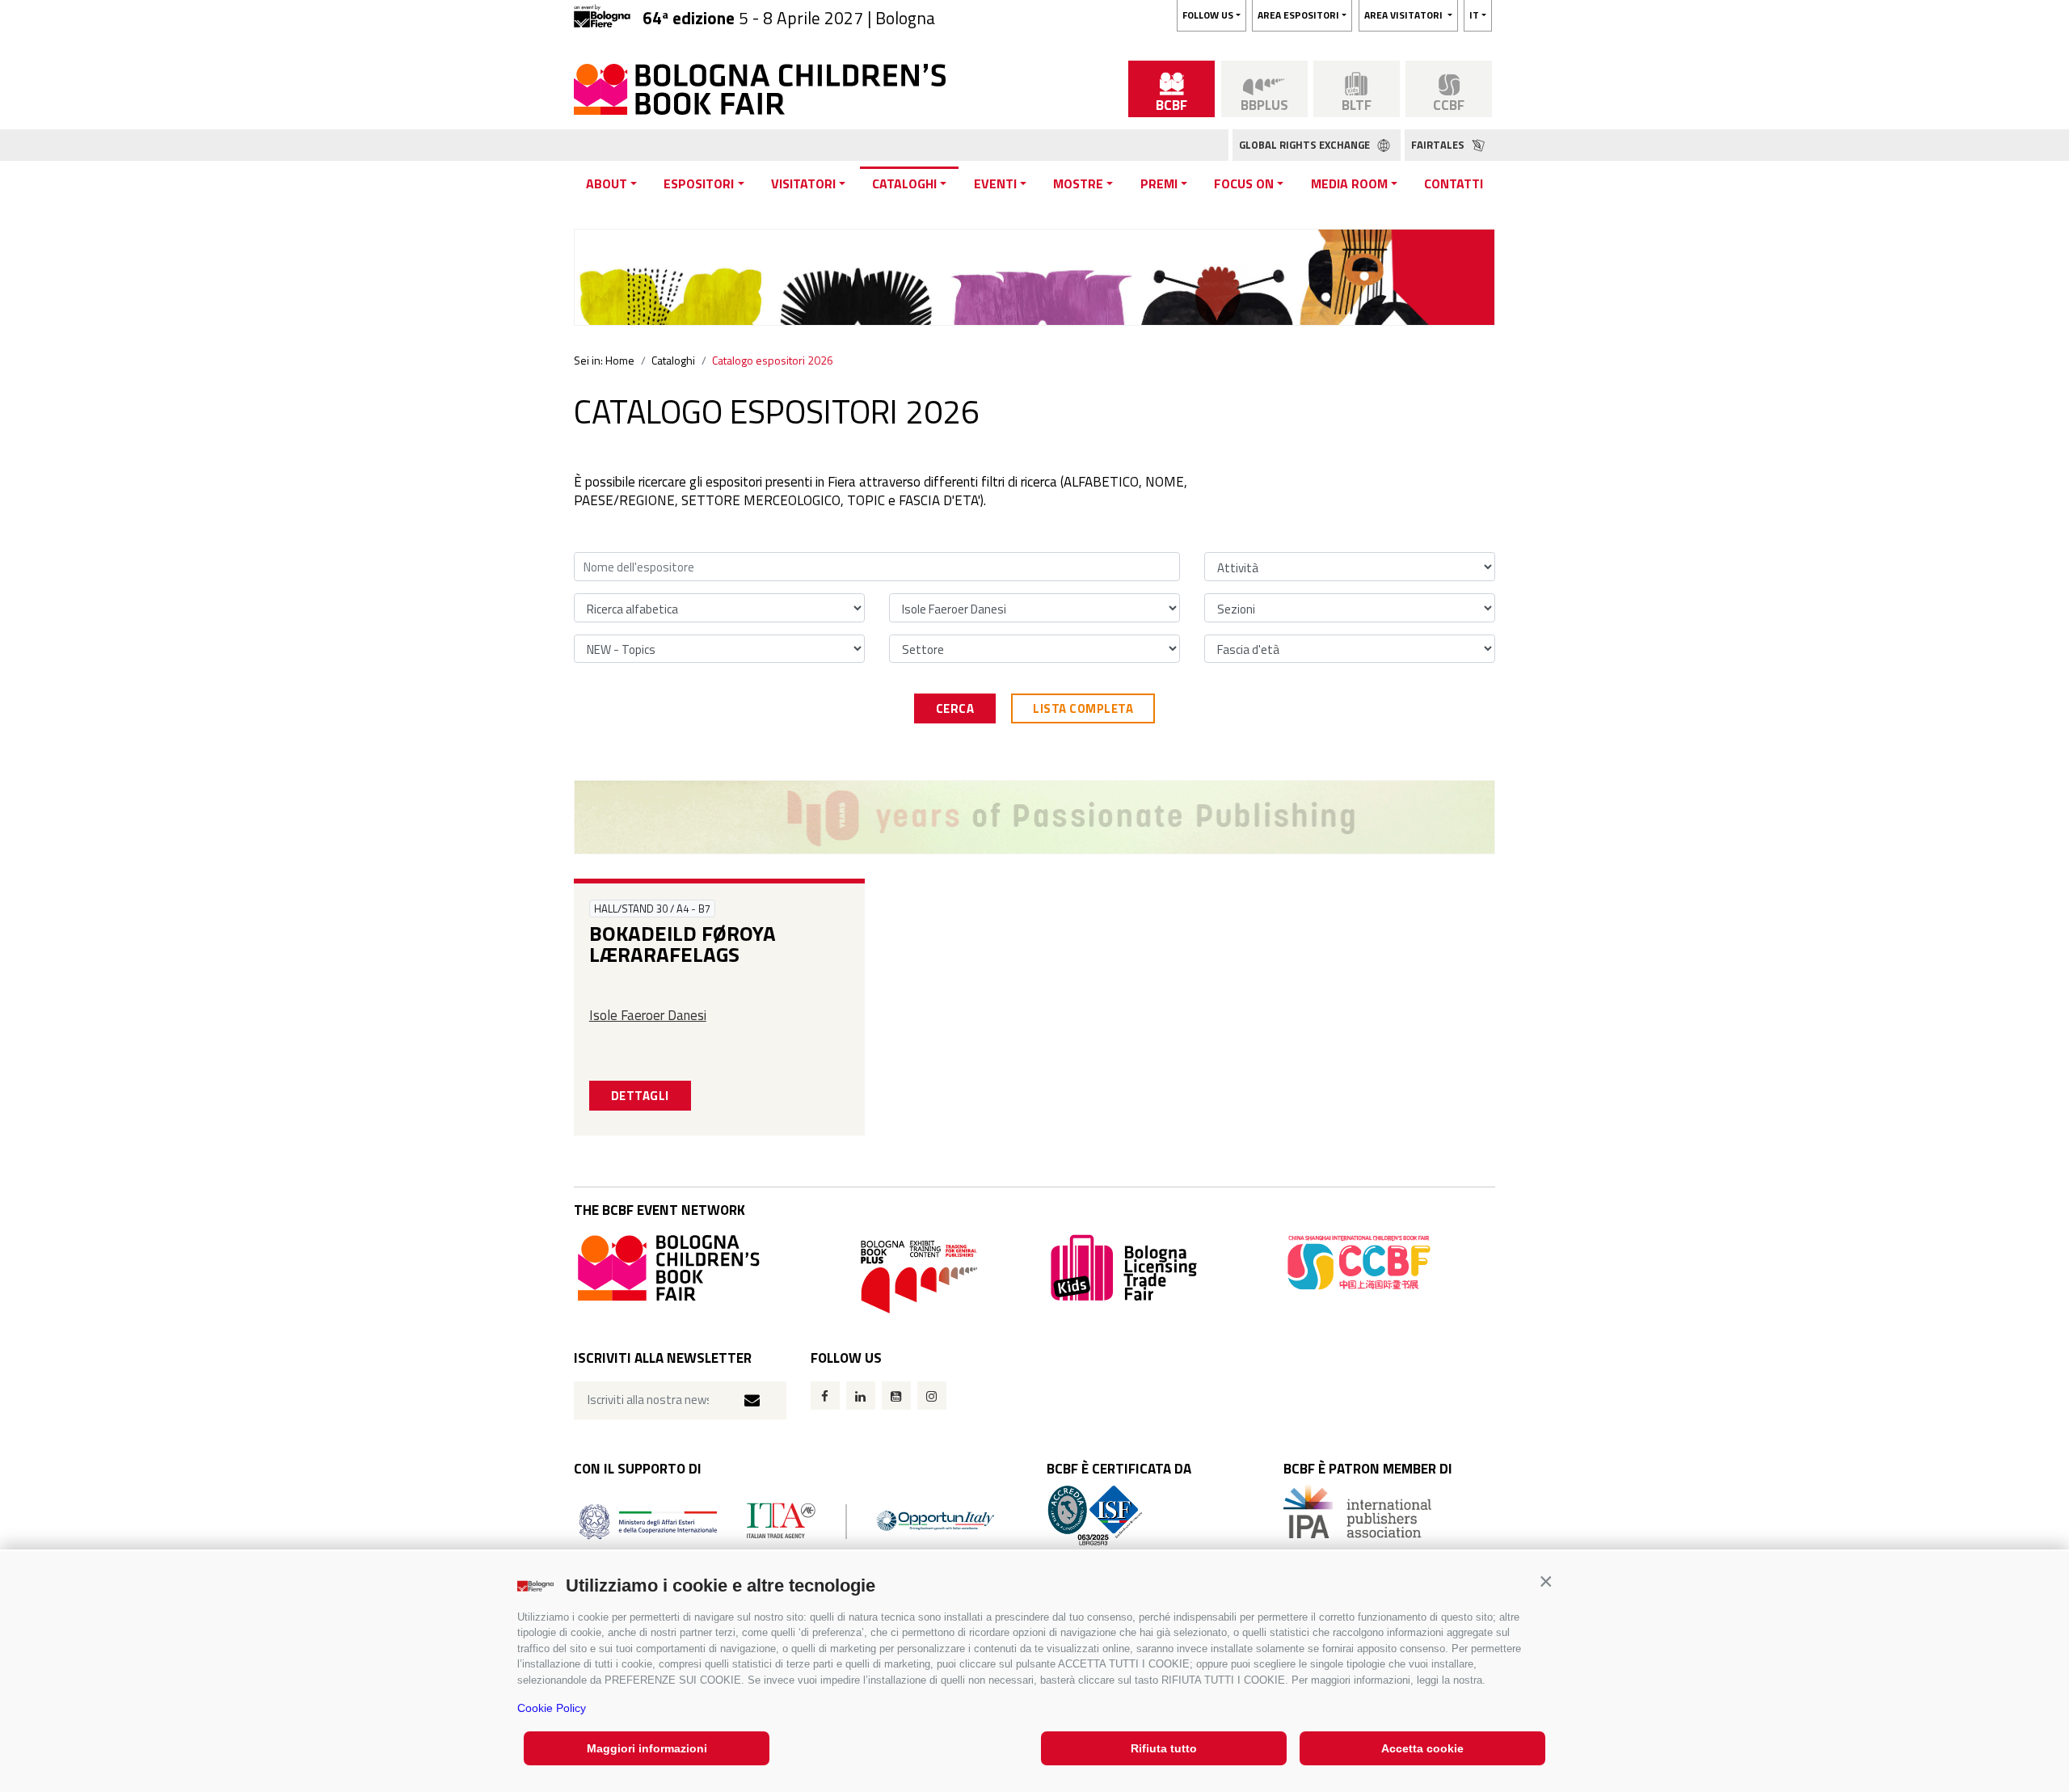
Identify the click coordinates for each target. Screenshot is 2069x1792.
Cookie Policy (552, 1708)
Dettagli (640, 1096)
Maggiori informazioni (647, 1748)
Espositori (699, 183)
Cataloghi (904, 183)
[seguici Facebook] (825, 1396)
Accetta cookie (1422, 1748)
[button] (1546, 1581)
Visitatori (803, 183)
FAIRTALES (1439, 145)
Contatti (1454, 183)
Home (620, 360)
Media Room (1349, 183)
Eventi (995, 183)
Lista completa (1083, 708)
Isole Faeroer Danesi (648, 1015)
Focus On (1244, 183)
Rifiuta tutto (1164, 1748)
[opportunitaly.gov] (787, 1520)
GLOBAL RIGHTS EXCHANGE (1306, 145)
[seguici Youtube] (896, 1396)
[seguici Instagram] (932, 1396)
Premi (1159, 183)
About (607, 183)
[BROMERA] (1034, 817)
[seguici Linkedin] (861, 1396)
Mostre (1078, 183)
